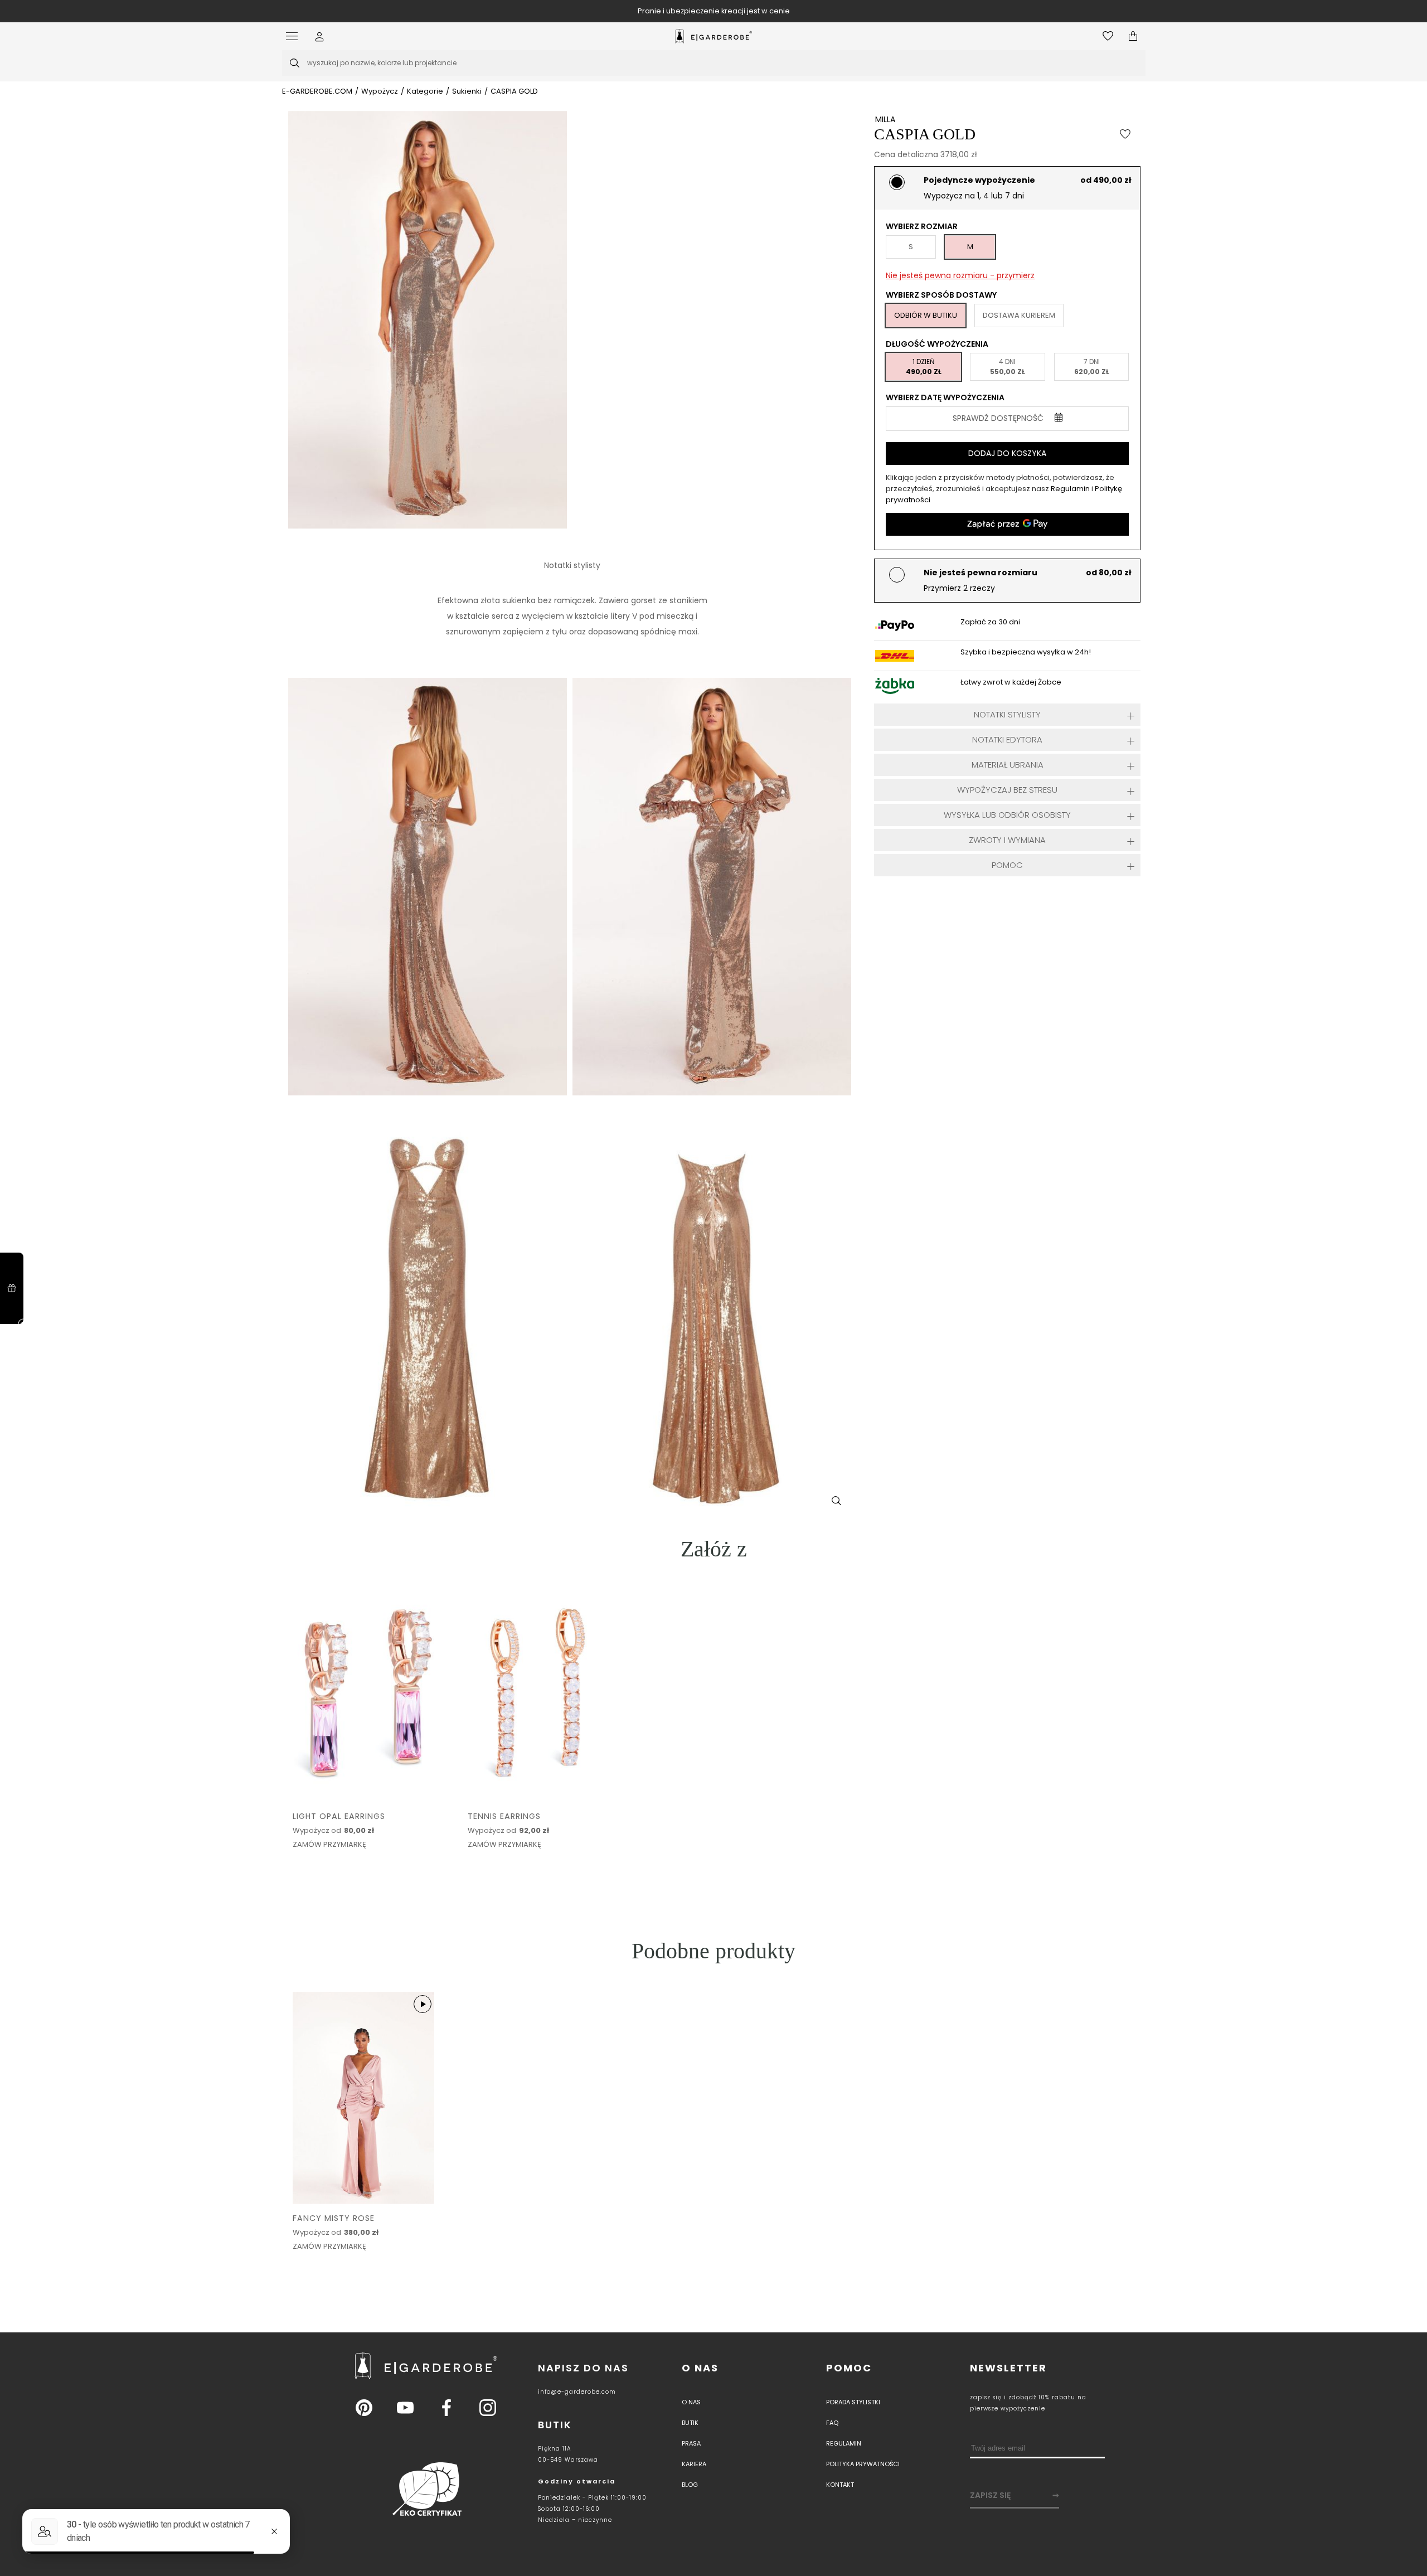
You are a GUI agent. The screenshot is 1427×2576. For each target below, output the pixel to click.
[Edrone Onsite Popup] (713, 1288)
